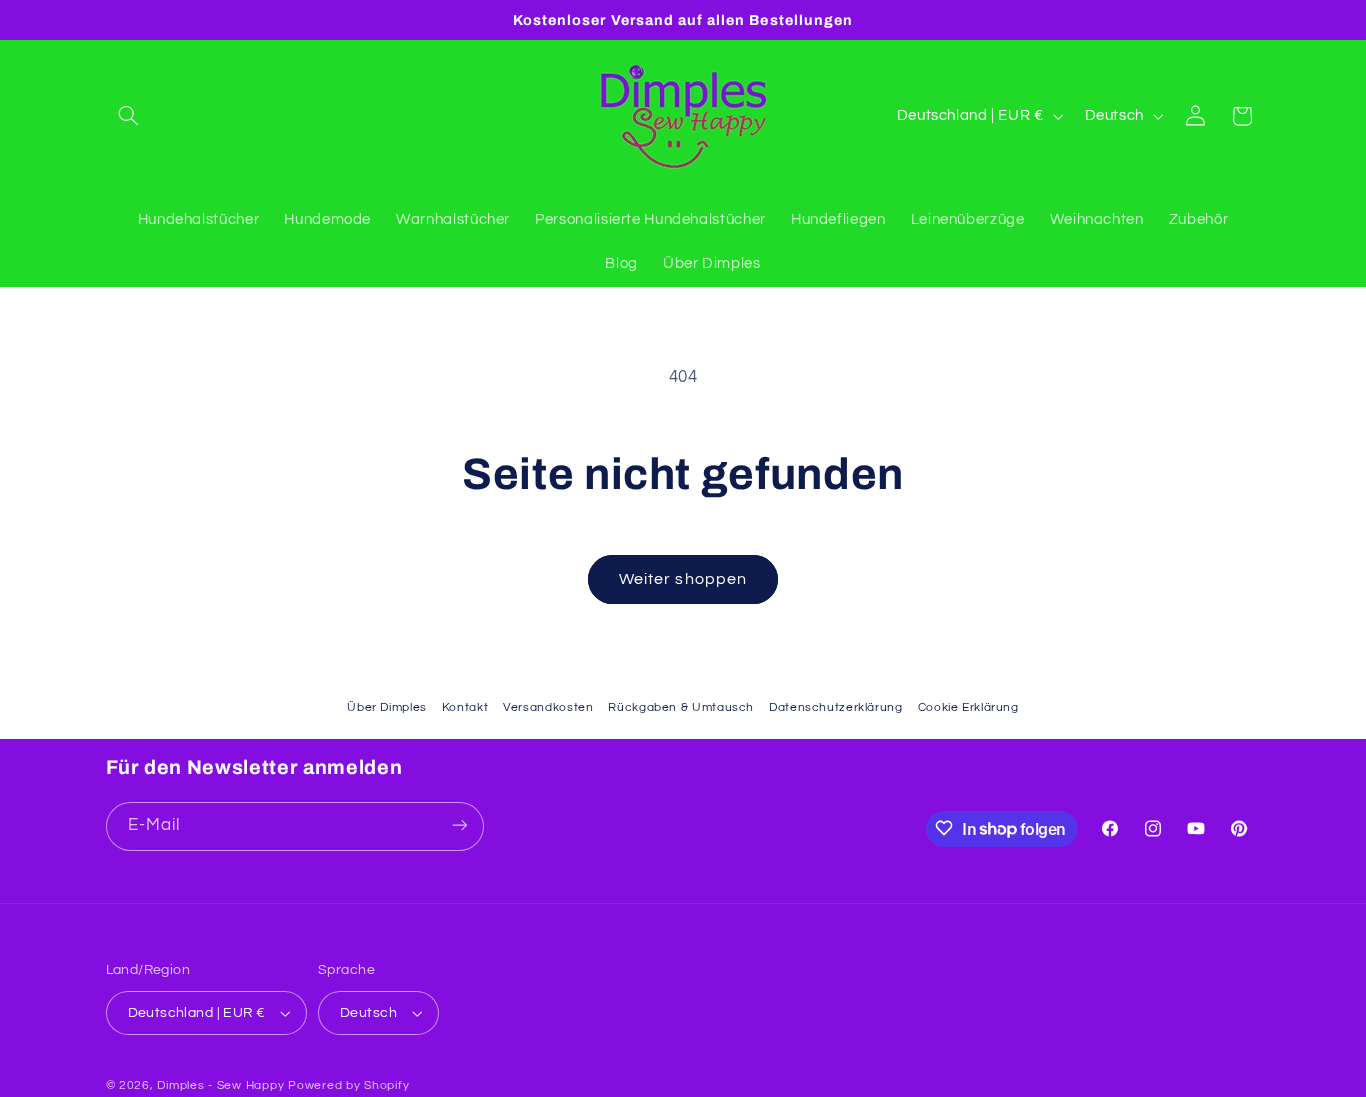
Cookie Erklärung (968, 707)
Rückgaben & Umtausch (681, 707)
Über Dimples (387, 707)
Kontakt (465, 707)
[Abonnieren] (459, 825)
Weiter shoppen (683, 579)
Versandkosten (548, 707)
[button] (129, 116)
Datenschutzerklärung (836, 707)
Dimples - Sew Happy (220, 1085)
